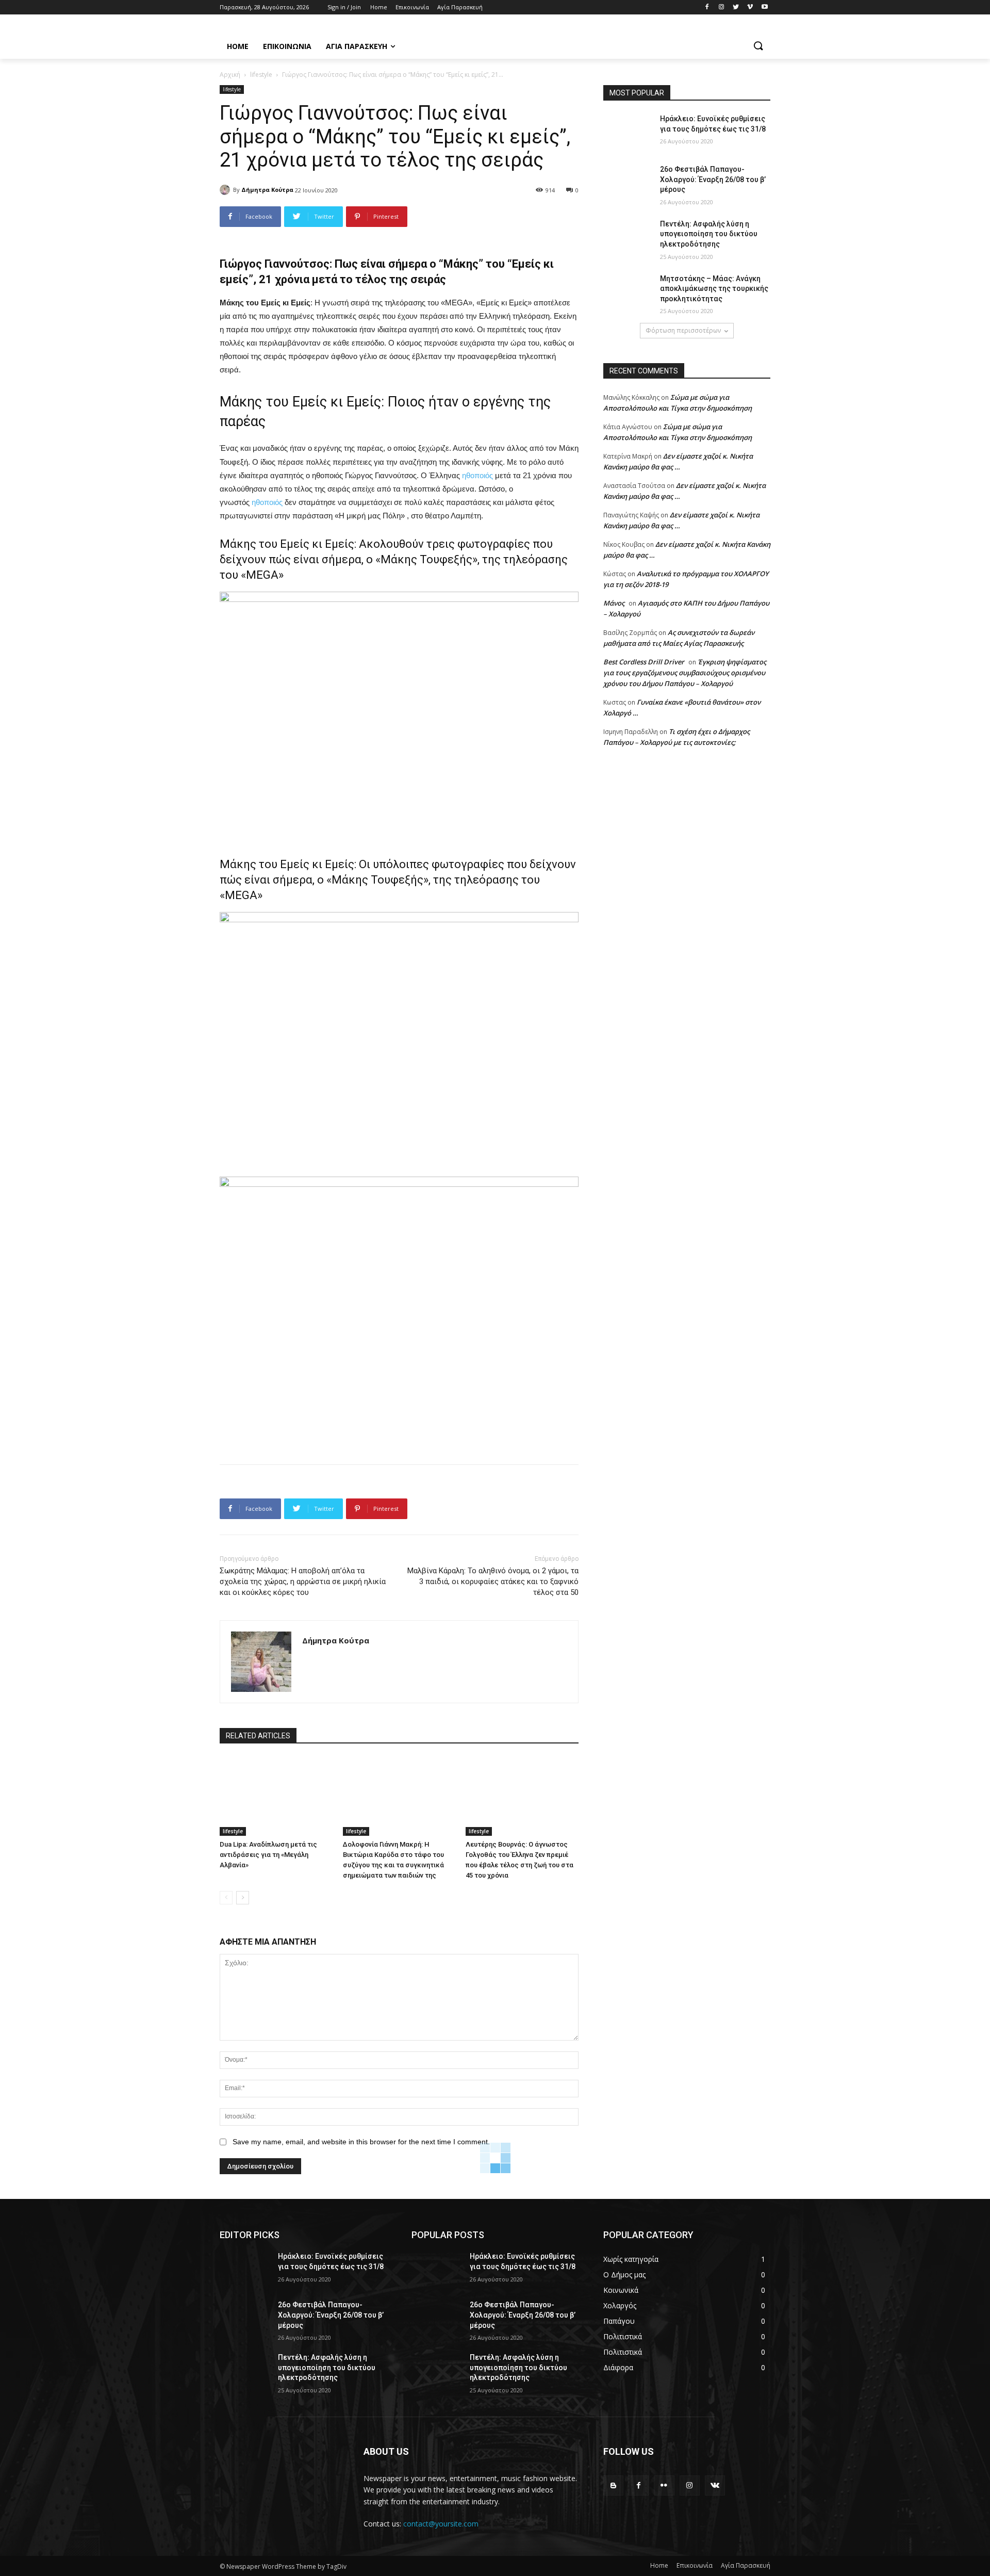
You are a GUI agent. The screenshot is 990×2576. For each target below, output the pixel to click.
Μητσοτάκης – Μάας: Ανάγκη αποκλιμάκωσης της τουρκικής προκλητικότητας (714, 289)
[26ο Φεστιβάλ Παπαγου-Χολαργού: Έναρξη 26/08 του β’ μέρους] (628, 182)
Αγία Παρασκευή (746, 2565)
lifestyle (261, 75)
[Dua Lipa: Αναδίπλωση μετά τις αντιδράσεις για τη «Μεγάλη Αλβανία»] (276, 1796)
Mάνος (614, 603)
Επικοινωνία (695, 2565)
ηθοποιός (477, 475)
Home (659, 2565)
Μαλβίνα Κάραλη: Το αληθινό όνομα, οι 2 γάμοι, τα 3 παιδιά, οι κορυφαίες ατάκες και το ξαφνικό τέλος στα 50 (493, 1582)
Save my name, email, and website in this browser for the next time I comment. (361, 2142)
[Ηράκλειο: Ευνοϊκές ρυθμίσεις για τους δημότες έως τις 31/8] (628, 132)
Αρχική (230, 75)
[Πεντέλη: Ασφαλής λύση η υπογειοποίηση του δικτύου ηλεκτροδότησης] (628, 237)
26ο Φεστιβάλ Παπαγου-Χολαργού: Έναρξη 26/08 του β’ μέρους (713, 179)
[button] (758, 46)
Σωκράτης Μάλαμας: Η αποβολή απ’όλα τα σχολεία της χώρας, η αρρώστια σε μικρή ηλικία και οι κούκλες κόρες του (303, 1582)
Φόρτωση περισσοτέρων (683, 330)
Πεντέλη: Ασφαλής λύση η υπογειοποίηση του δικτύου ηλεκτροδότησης (709, 234)
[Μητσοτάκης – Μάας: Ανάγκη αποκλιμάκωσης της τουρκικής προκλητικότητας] (628, 291)
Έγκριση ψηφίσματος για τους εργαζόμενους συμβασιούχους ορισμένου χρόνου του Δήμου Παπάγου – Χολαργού (685, 673)
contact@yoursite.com (441, 2524)
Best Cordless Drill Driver (644, 662)
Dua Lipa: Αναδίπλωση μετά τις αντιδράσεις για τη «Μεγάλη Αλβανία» (268, 1855)
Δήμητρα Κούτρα (267, 190)
